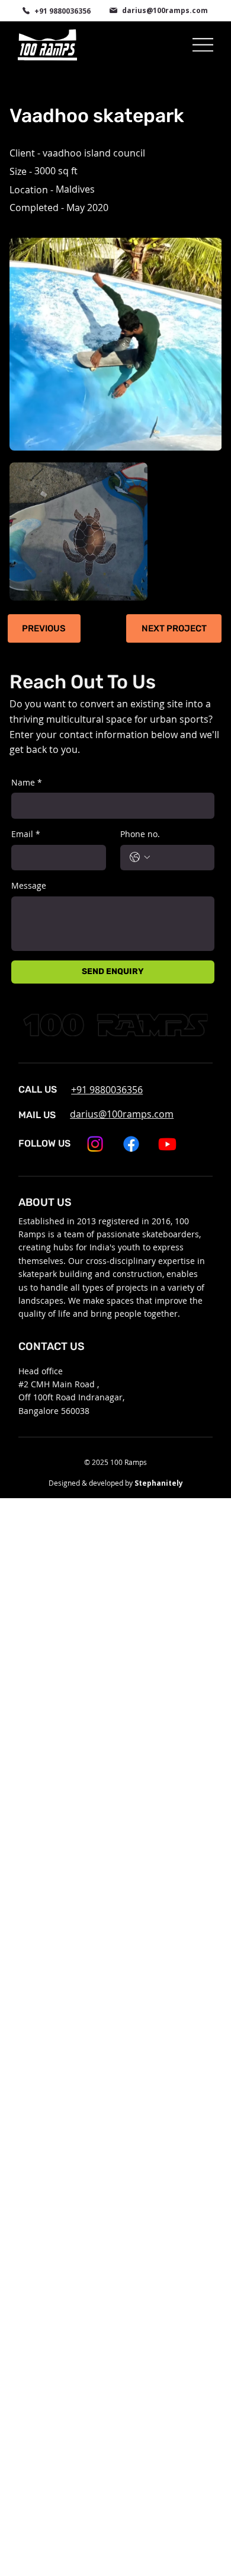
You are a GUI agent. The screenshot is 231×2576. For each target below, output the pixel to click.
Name (27, 782)
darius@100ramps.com (165, 10)
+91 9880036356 (62, 11)
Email (26, 834)
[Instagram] (95, 1144)
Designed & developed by (116, 1483)
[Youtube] (167, 1144)
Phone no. (140, 834)
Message (29, 885)
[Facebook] (131, 1144)
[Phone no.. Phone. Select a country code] (140, 857)
